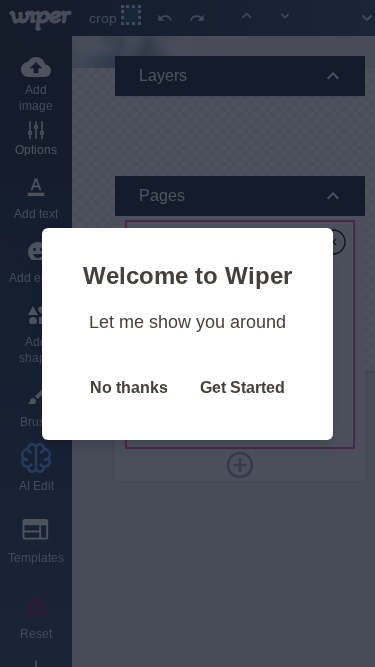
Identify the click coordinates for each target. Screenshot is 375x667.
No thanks (129, 387)
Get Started (242, 387)
